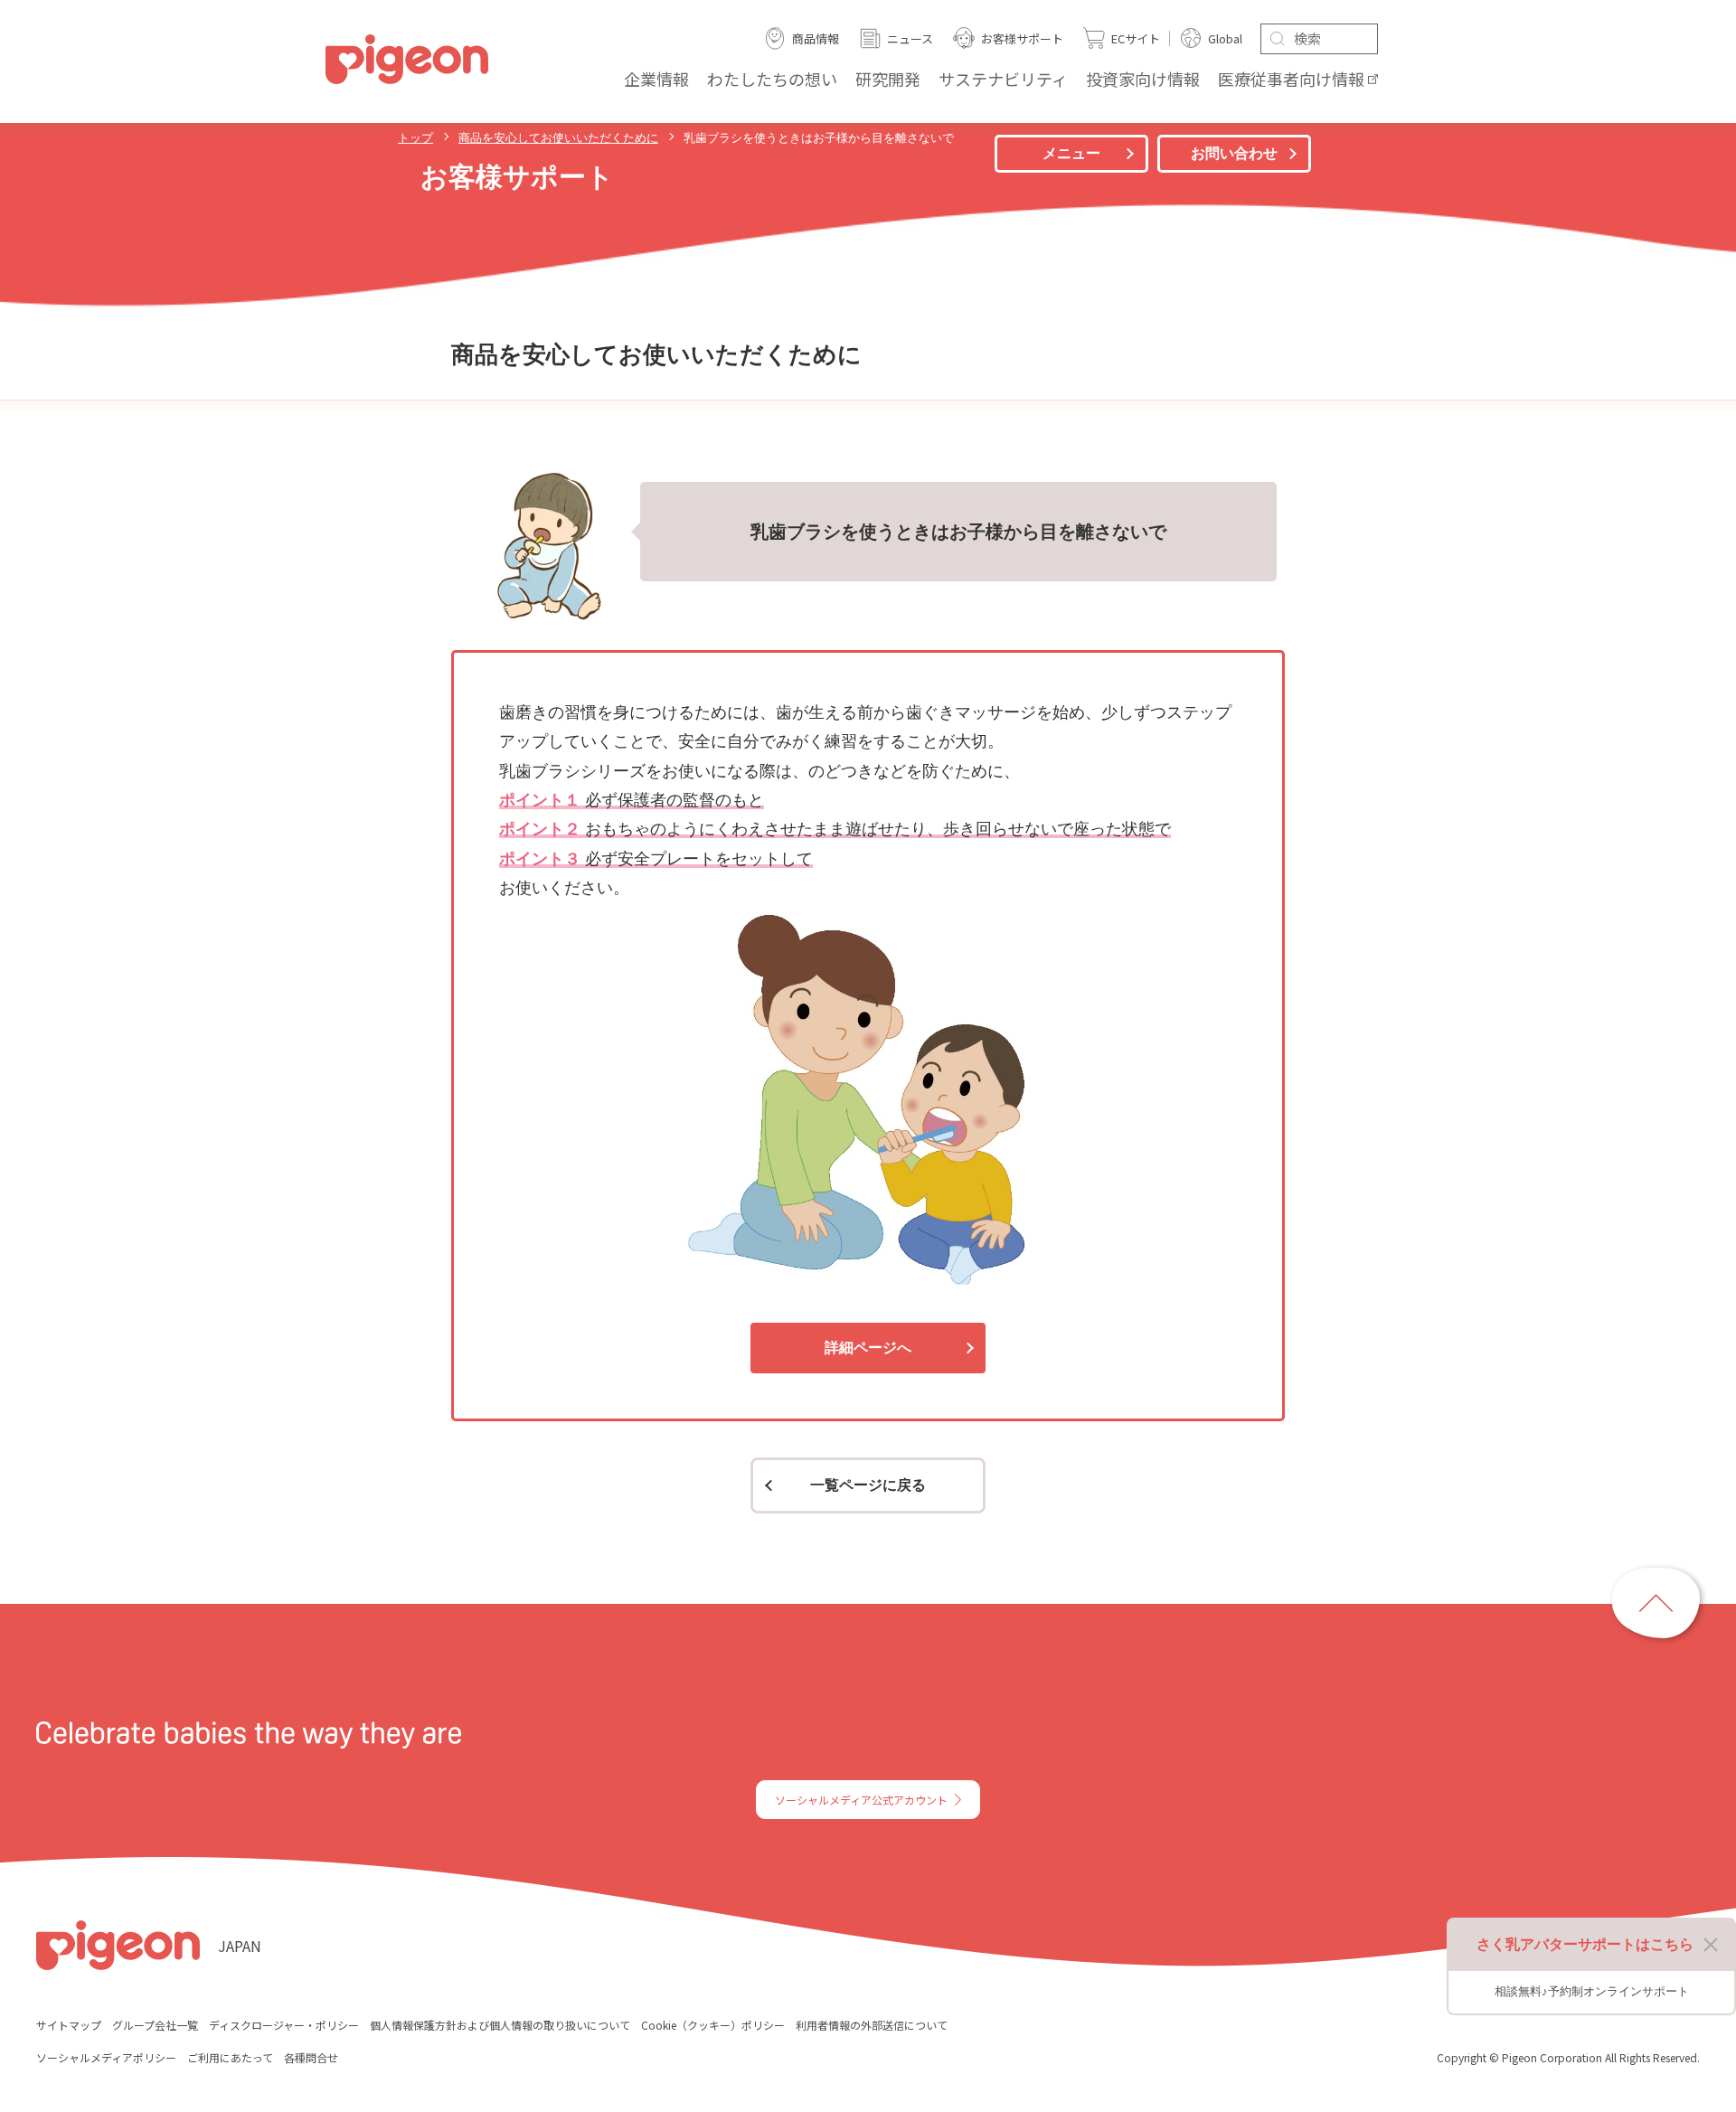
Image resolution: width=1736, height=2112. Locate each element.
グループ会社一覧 (155, 2025)
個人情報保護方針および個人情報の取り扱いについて (500, 2025)
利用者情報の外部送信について (872, 2025)
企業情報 (656, 79)
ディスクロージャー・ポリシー (284, 2025)
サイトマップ (69, 2025)
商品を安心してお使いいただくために (558, 138)
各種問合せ (311, 2057)
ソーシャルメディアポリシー (106, 2057)
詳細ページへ (868, 1348)
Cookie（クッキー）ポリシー (713, 2025)
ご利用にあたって (230, 2057)
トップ (415, 138)
